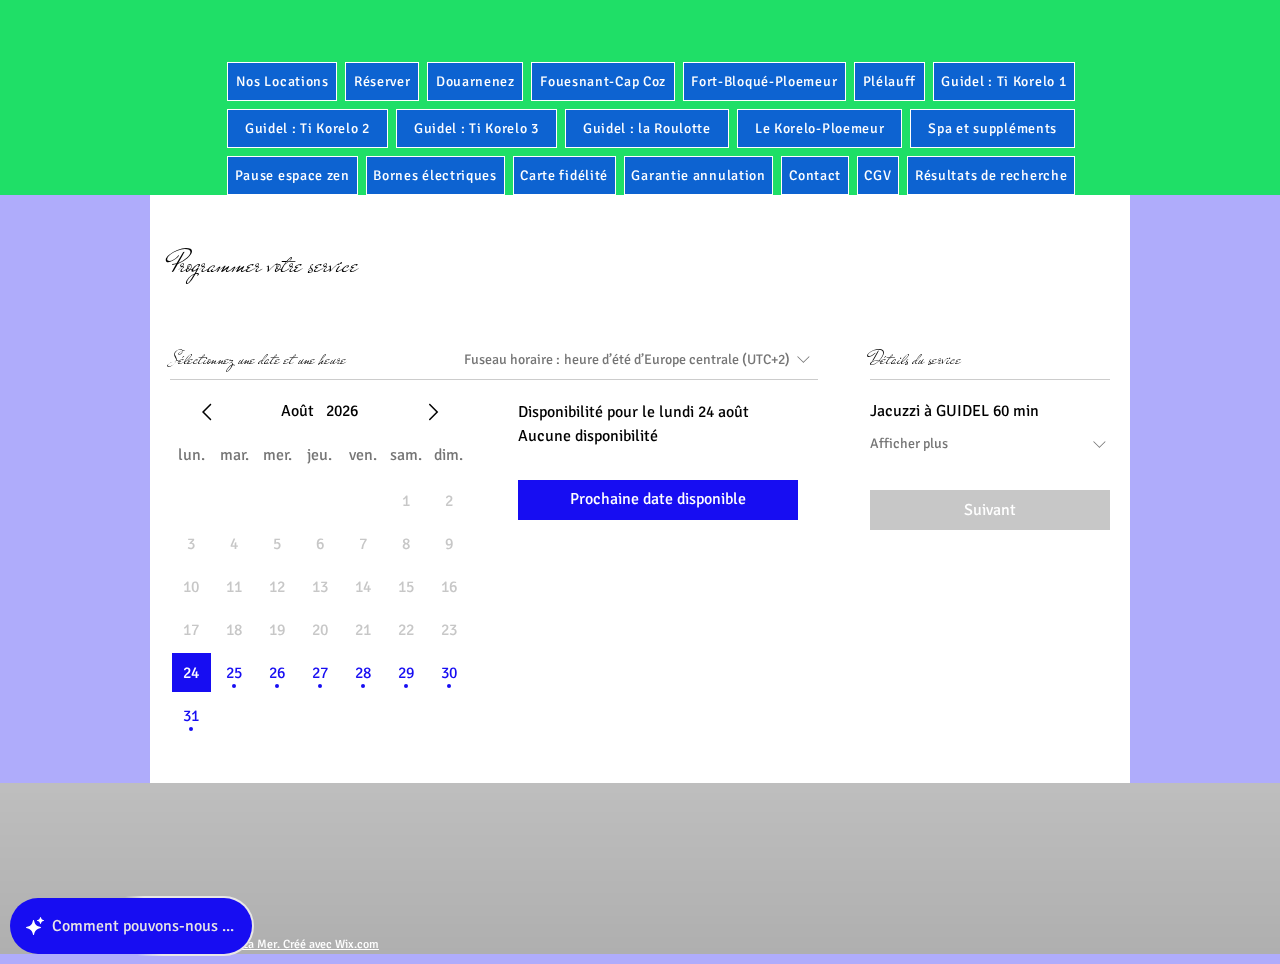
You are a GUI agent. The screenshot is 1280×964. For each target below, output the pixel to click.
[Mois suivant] (433, 412)
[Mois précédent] (207, 412)
